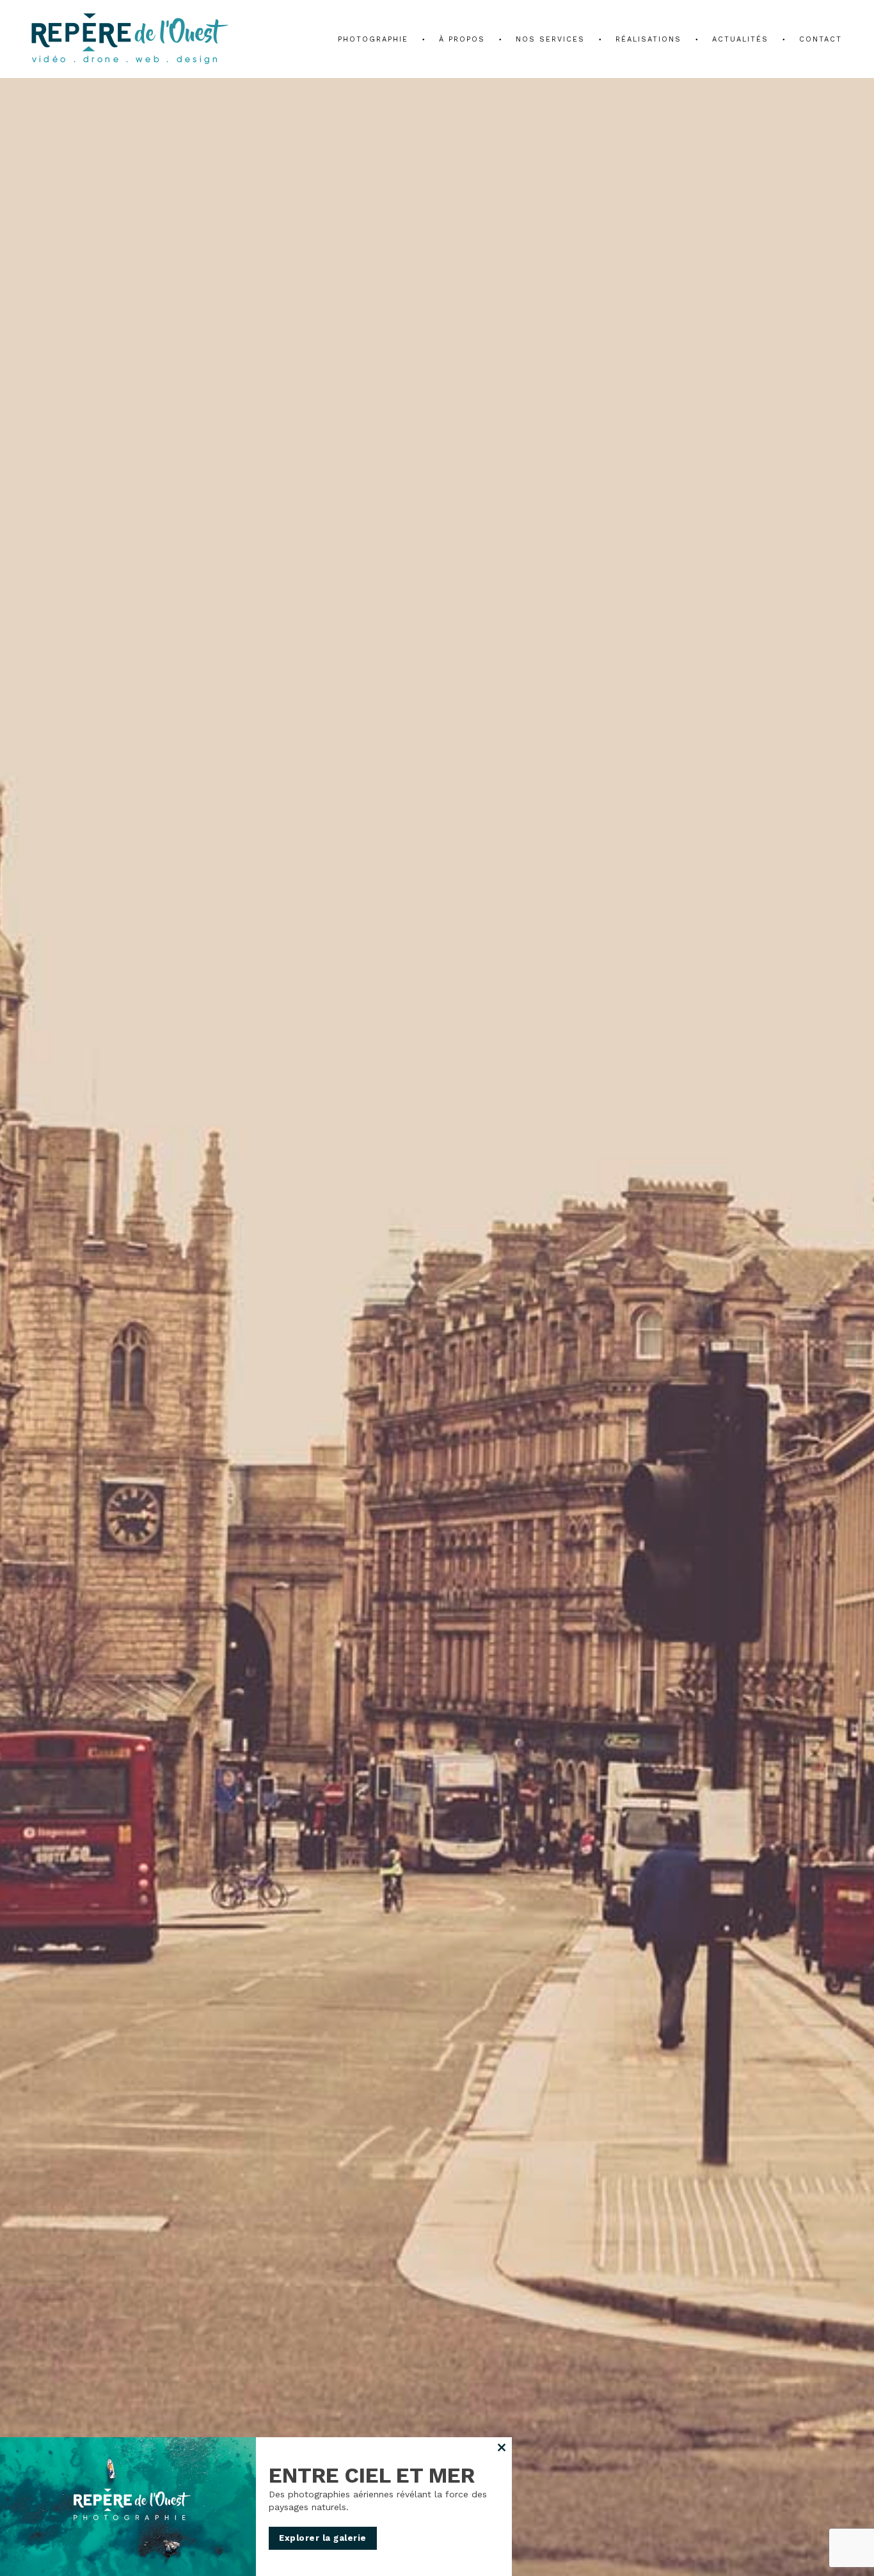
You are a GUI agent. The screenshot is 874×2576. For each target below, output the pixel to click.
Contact (821, 39)
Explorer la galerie (323, 2538)
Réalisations (648, 39)
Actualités (740, 39)
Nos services (550, 39)
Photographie (373, 39)
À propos (462, 39)
